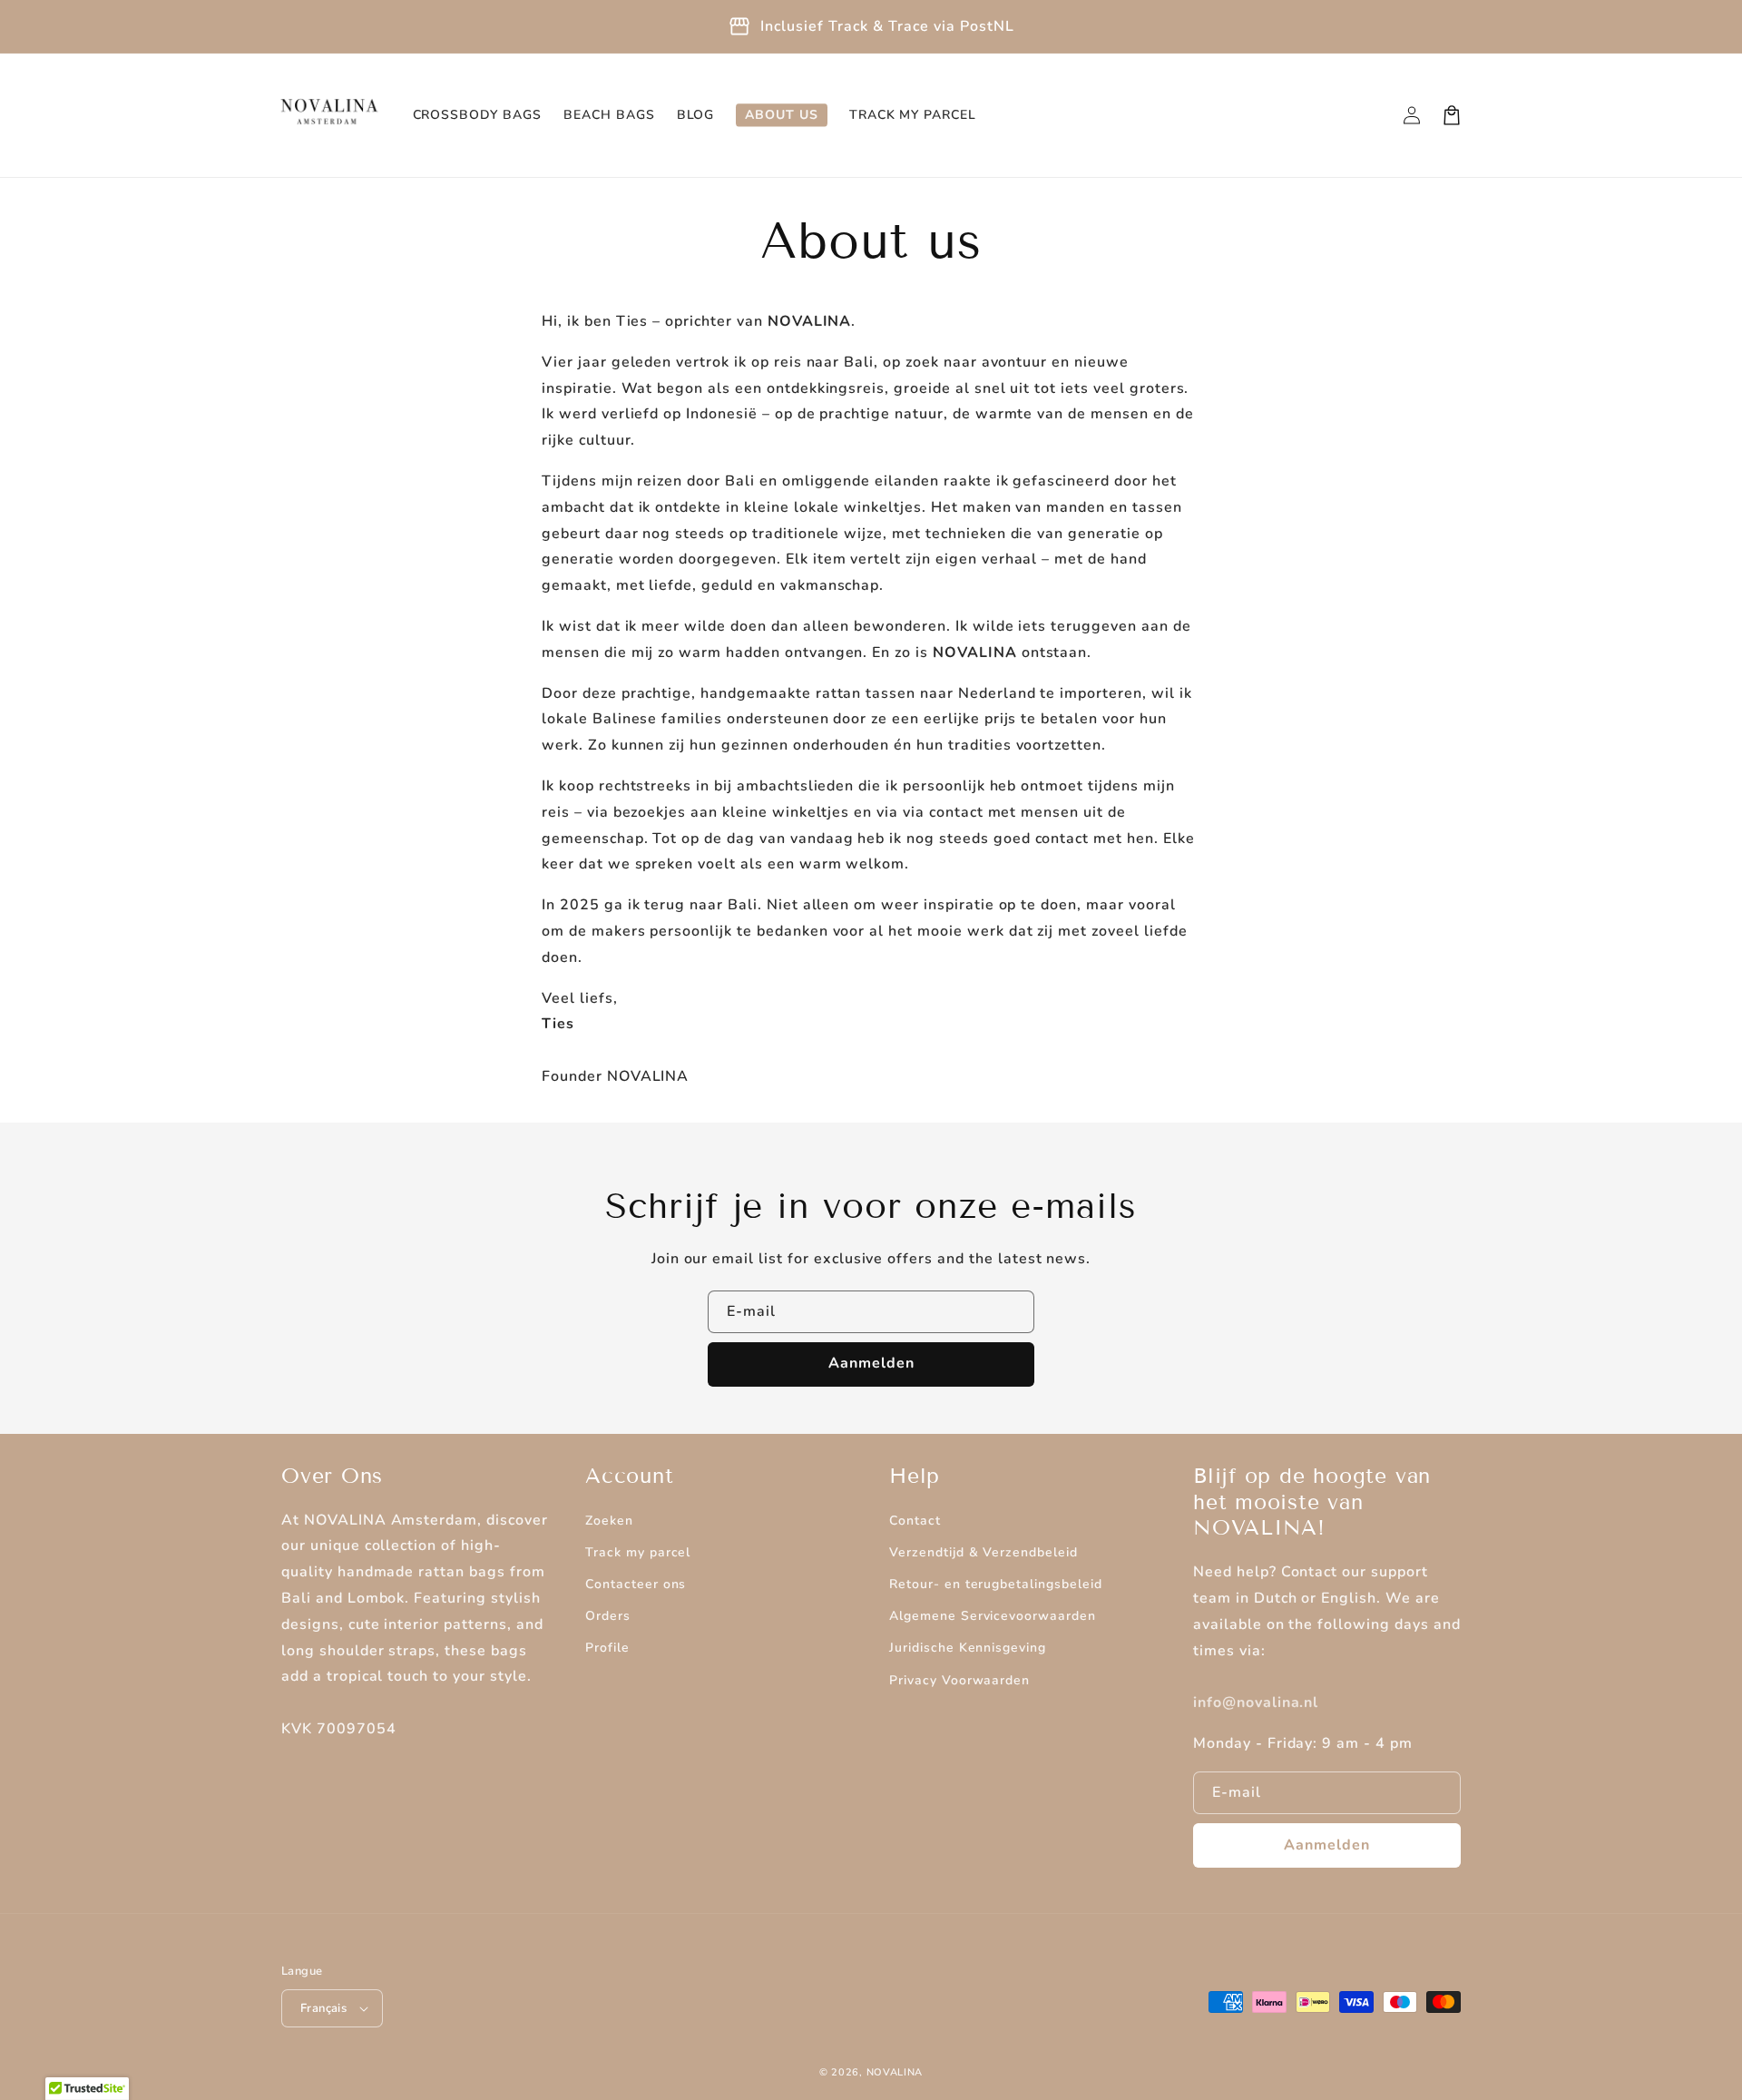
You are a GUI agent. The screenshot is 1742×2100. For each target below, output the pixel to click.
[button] (1452, 115)
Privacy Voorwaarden (959, 1680)
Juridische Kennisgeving (968, 1648)
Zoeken (609, 1521)
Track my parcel (638, 1552)
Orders (608, 1616)
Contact (915, 1521)
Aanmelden (871, 1363)
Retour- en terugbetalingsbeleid (996, 1584)
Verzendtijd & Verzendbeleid (984, 1552)
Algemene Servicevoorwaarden (993, 1616)
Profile (607, 1648)
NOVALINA (895, 2072)
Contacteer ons (636, 1584)
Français (323, 2008)
